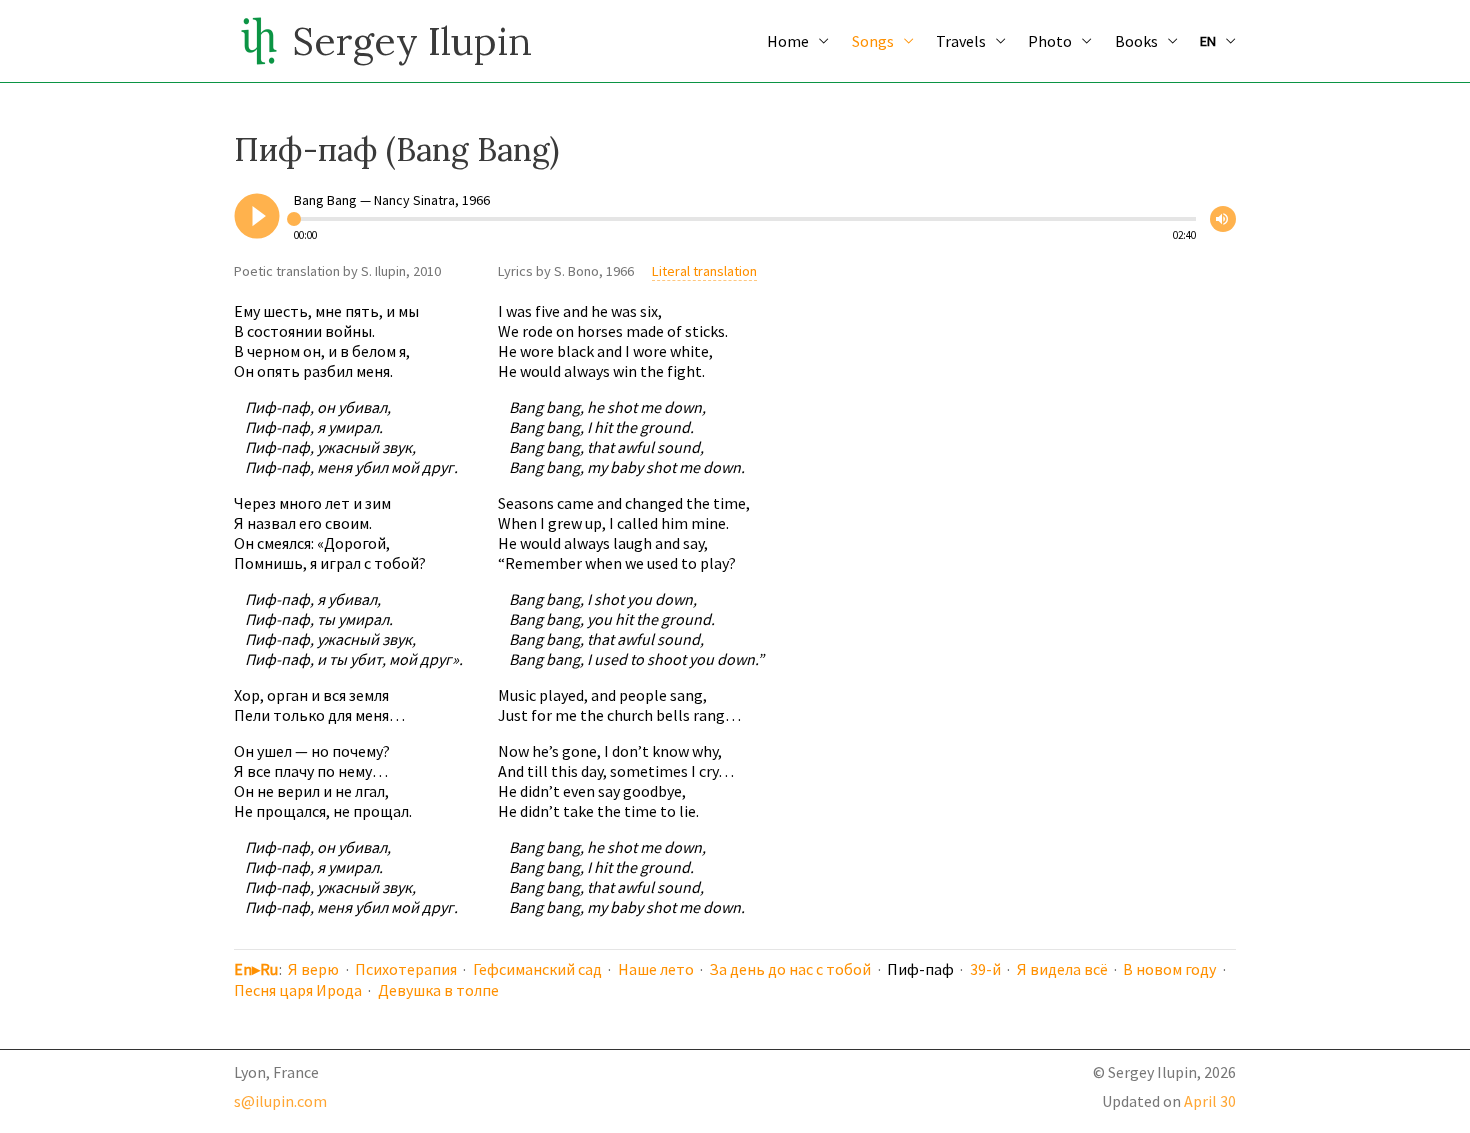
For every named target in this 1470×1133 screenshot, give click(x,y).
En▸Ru (256, 969)
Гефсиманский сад (537, 969)
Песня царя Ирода (298, 990)
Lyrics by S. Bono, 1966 (566, 271)
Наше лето (656, 969)
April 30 (1210, 1101)
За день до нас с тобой (790, 969)
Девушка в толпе (438, 990)
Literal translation (704, 271)
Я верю (313, 969)
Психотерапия (406, 969)
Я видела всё (1062, 969)
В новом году (1169, 969)
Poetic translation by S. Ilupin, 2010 (337, 271)
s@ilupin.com (280, 1101)
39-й (985, 969)
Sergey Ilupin (412, 41)
